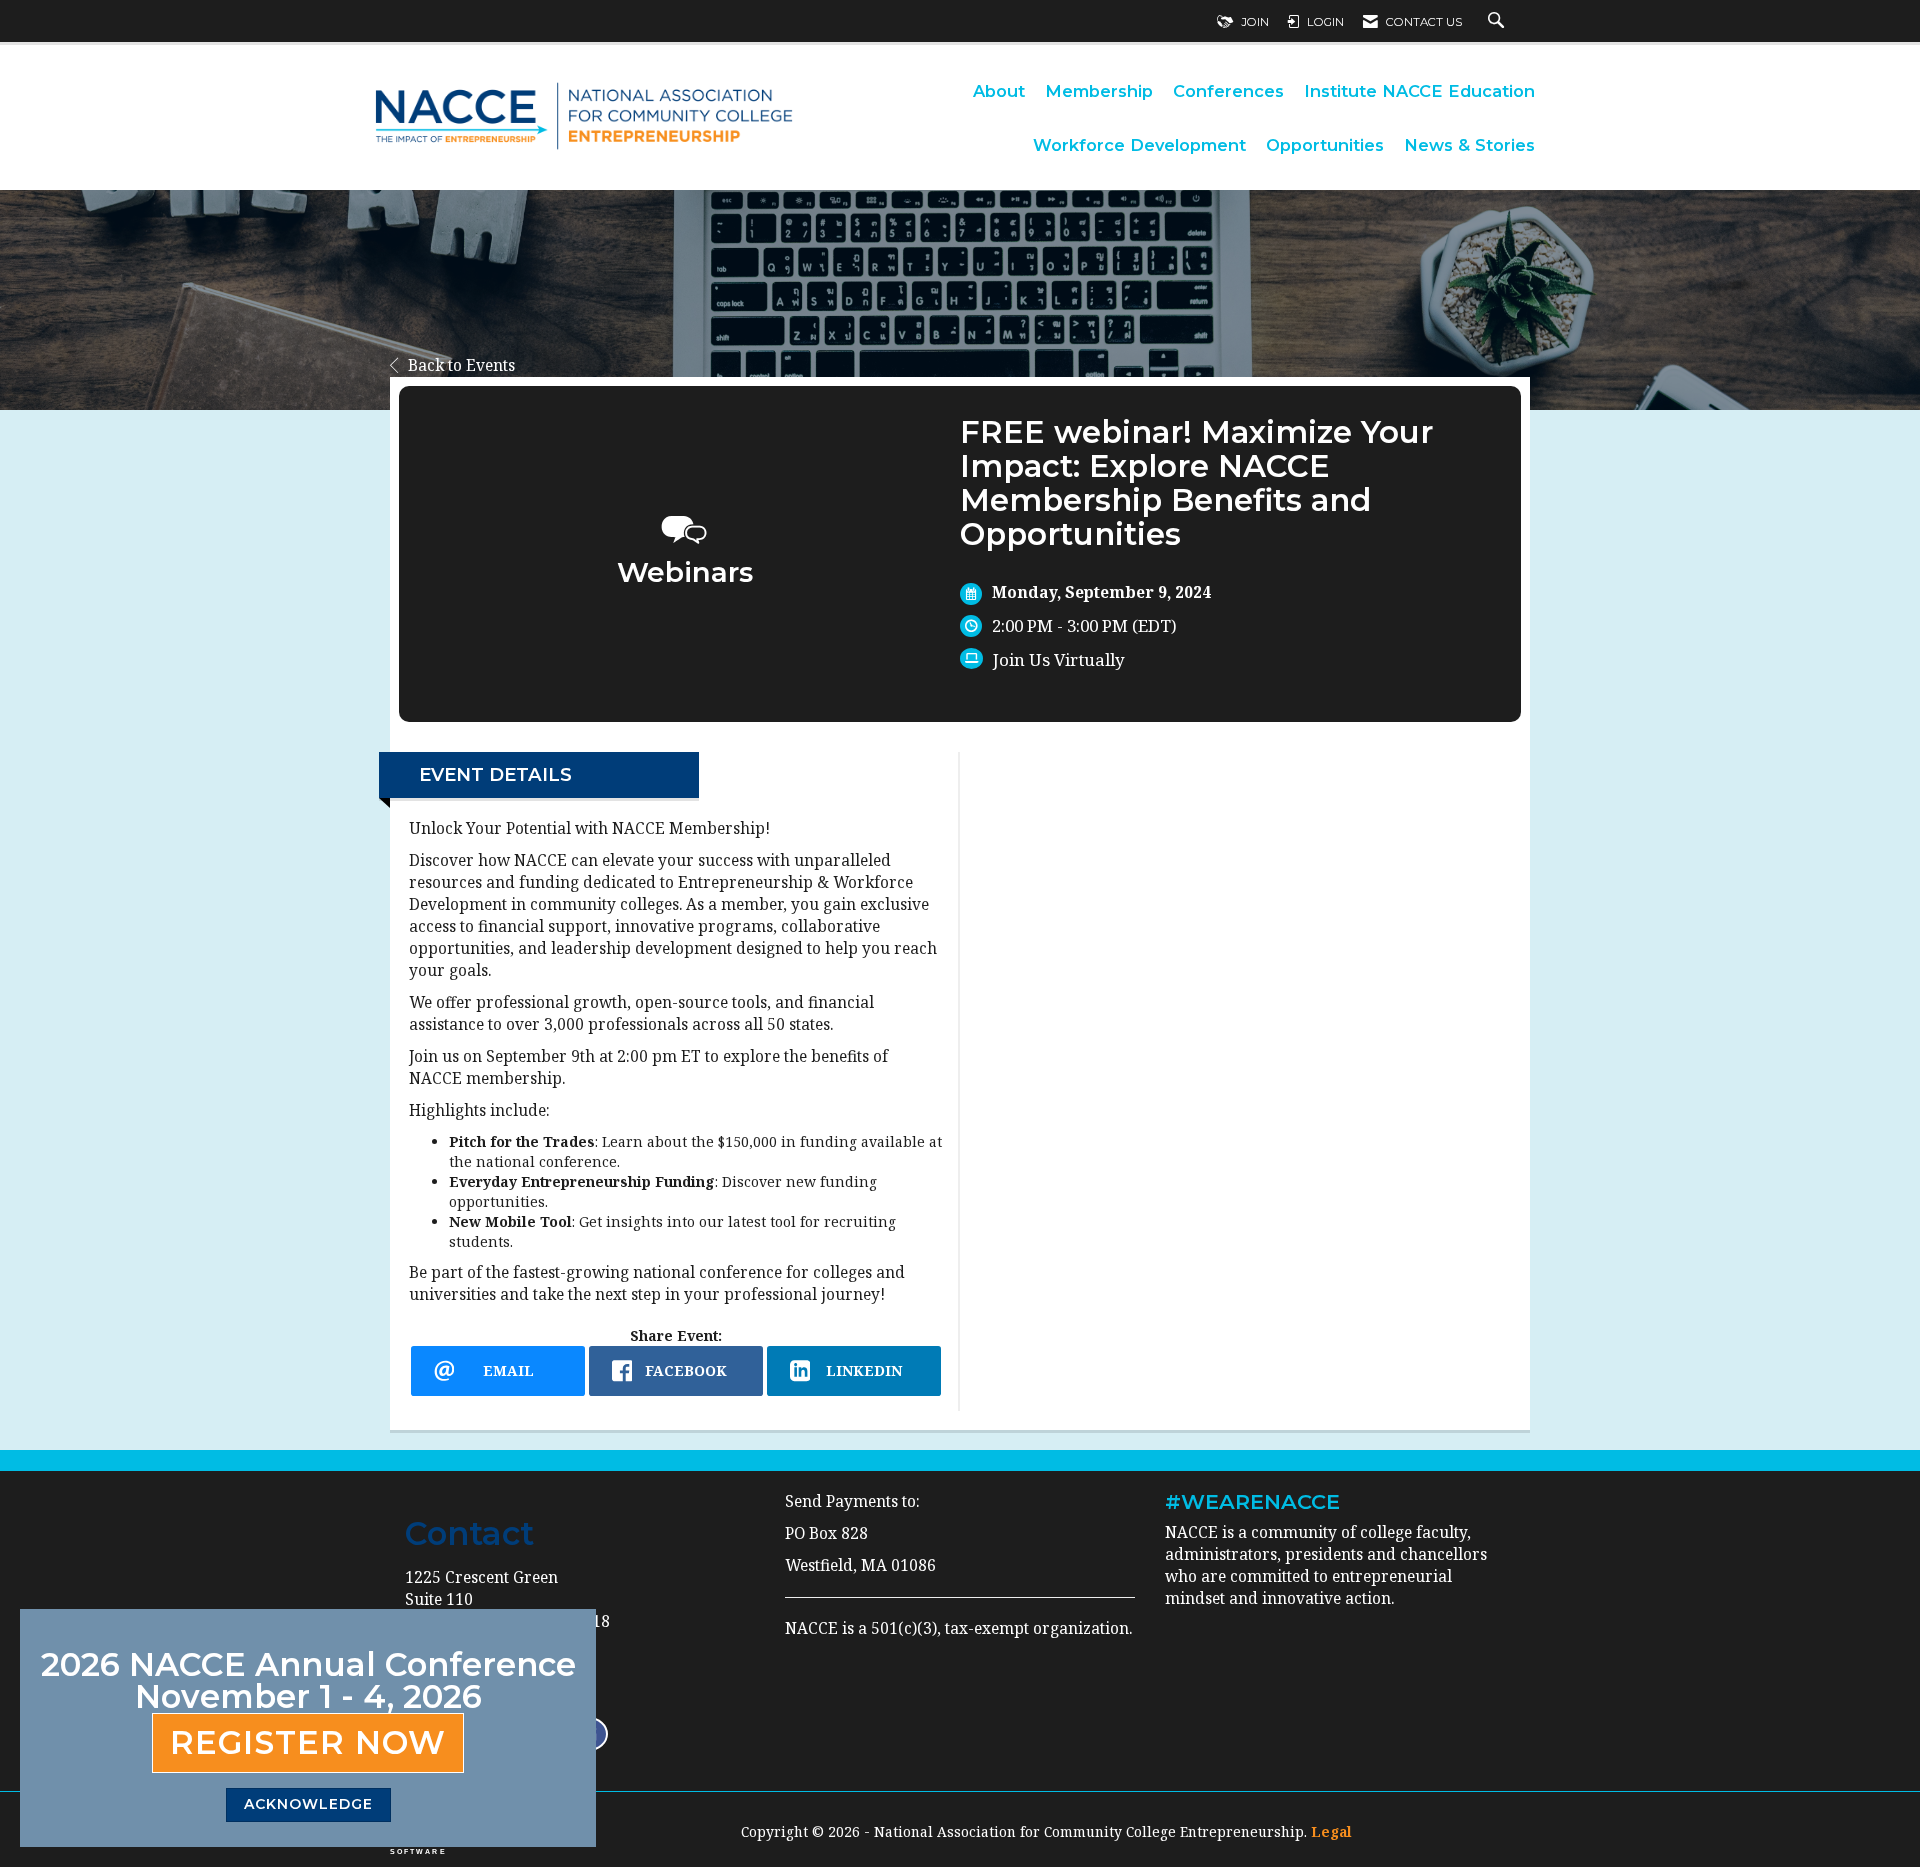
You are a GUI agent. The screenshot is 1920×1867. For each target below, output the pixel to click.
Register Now (308, 1742)
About (999, 91)
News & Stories (1469, 145)
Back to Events (461, 365)
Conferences (1228, 91)
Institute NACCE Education (1419, 91)
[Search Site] (1498, 22)
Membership (1099, 91)
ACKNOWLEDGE (308, 1804)
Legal (1331, 1831)
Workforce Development (1139, 145)
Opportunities (1325, 145)
